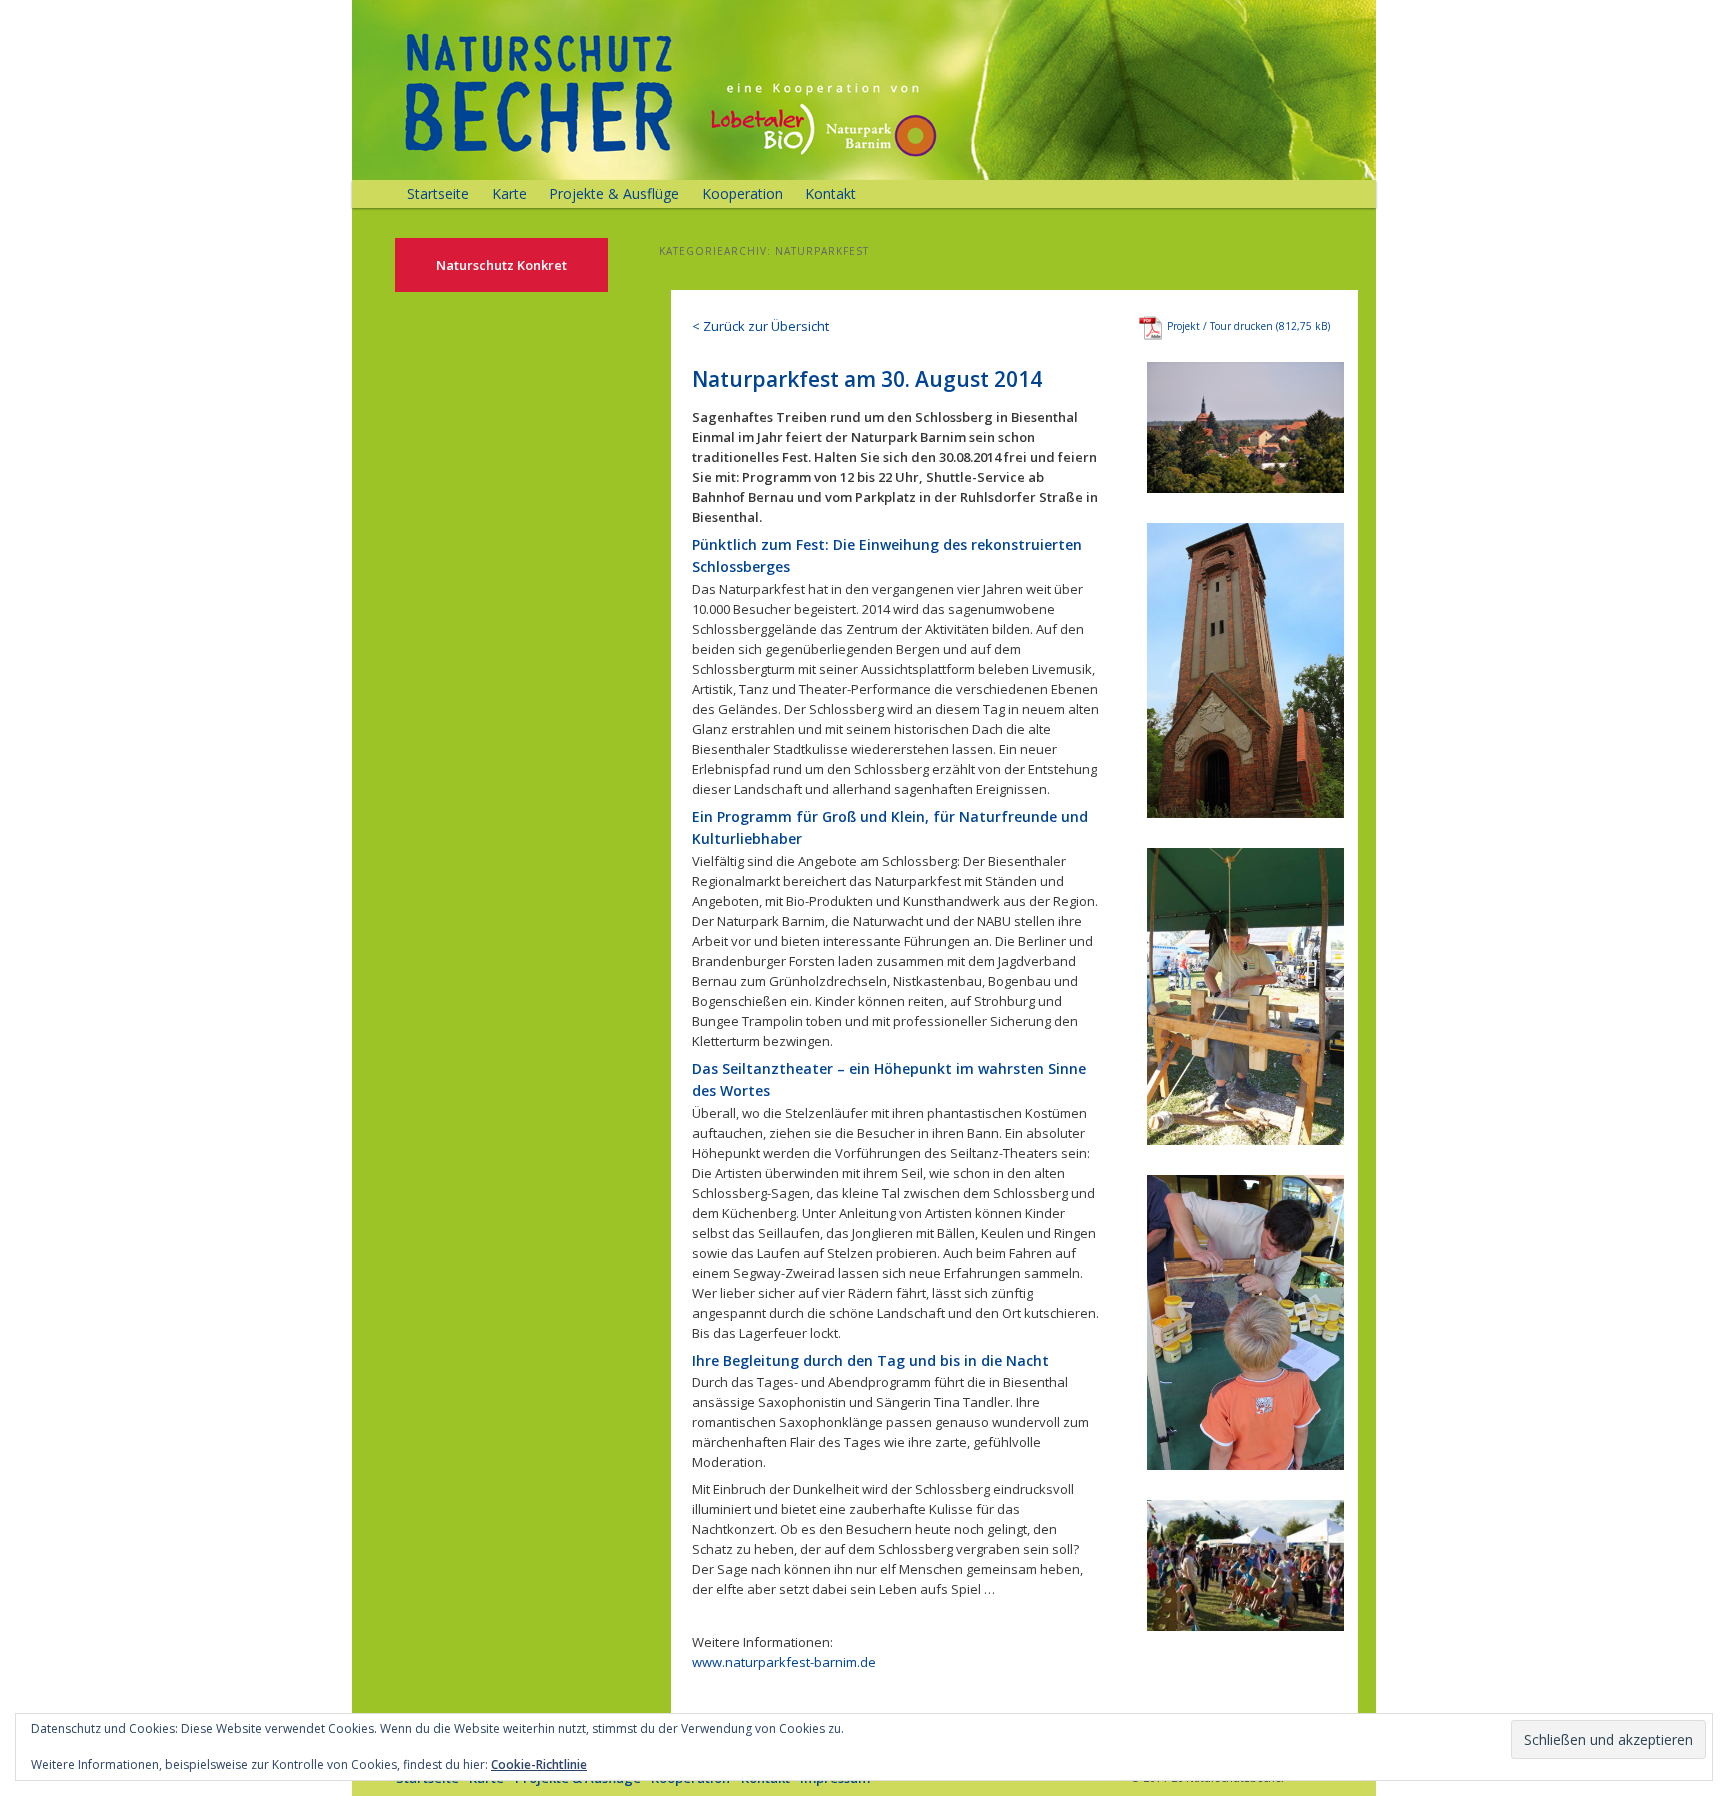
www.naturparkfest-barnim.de (784, 1662)
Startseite (438, 193)
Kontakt (830, 193)
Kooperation (742, 193)
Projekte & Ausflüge (614, 193)
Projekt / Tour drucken (1220, 326)
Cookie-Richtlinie (539, 1764)
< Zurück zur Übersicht (760, 326)
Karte (509, 193)
